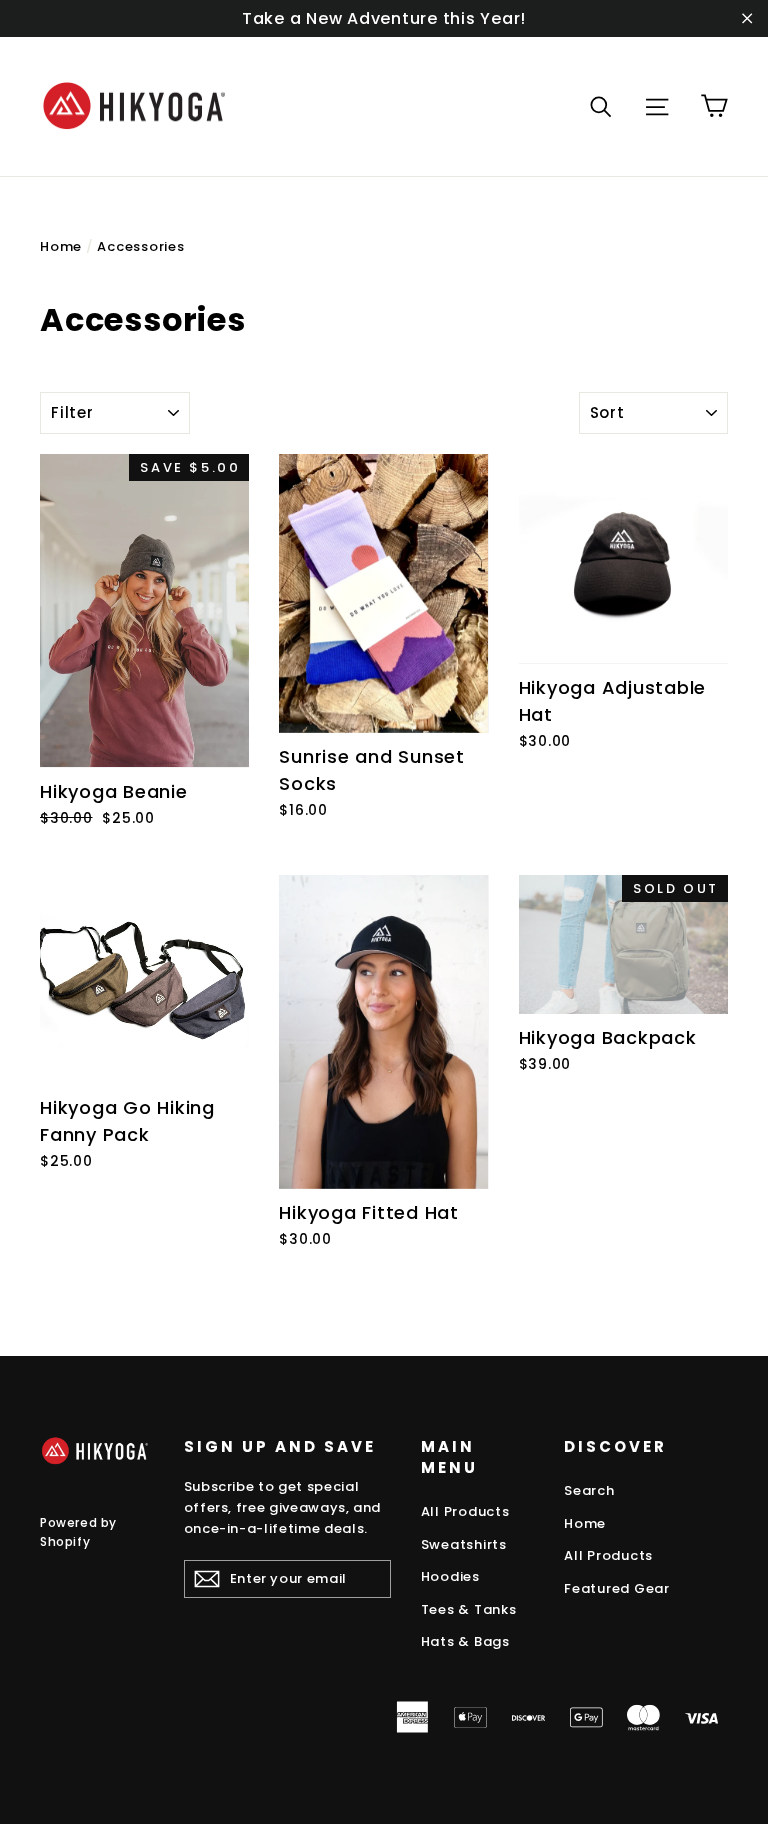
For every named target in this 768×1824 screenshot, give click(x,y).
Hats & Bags (465, 1641)
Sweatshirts (464, 1544)
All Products (465, 1511)
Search (589, 1490)
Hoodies (450, 1576)
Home (61, 246)
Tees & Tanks (469, 1609)
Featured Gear (617, 1588)
